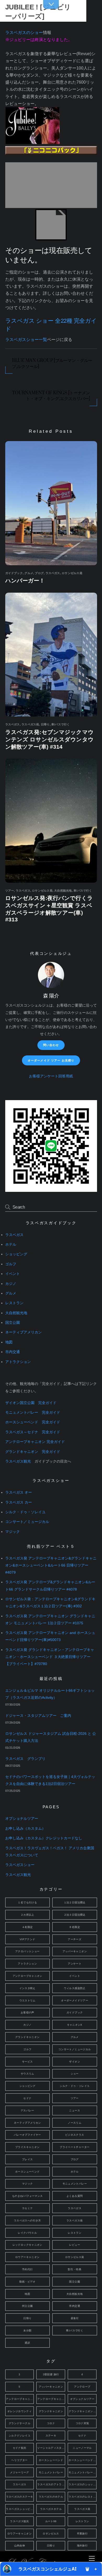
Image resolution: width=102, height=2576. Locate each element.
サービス (27, 2062)
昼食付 (75, 2318)
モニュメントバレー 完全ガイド (33, 1413)
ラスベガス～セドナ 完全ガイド (33, 1432)
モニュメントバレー (75, 2184)
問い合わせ (51, 1045)
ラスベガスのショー (24, 33)
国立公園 (13, 1323)
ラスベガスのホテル (51, 2497)
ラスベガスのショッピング (83, 2484)
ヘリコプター (19, 2460)
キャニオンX (75, 2025)
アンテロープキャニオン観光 (51, 2399)
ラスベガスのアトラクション (51, 2484)
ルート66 (51, 2521)
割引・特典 (75, 2269)
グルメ (29, 573)
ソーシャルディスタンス (51, 2448)
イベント (13, 1274)
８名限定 (75, 1927)
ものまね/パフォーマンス (27, 2196)
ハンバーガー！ (25, 581)
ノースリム (75, 2123)
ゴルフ (11, 1264)
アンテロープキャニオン (27, 1976)
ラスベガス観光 (18, 1461)
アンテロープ (82, 2387)
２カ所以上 (27, 1915)
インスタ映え (27, 1988)
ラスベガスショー (20, 1865)
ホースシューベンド (27, 2172)
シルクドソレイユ (19, 2436)
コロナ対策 (82, 2423)
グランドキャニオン (27, 2037)
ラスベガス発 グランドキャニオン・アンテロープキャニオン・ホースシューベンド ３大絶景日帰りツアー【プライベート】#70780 (50, 1657)
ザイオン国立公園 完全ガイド (31, 1403)
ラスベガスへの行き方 (27, 2220)
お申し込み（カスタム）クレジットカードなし (44, 1838)
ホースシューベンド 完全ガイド (33, 1422)
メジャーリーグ (19, 2472)
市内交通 (13, 1352)
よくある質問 (75, 2196)
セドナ (27, 2098)
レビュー (75, 2245)
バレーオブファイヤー (27, 2135)
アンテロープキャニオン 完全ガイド (35, 1442)
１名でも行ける (27, 1902)
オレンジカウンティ (19, 2411)
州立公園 (27, 2306)
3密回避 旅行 (51, 2374)
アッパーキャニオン (75, 1951)
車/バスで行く (61, 724)
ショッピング (16, 1254)
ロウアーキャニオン (27, 2257)
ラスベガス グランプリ (25, 1759)
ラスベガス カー (19, 1502)
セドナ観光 (20, 2448)
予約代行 (27, 2269)
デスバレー (27, 2110)
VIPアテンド (27, 1939)
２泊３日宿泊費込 (75, 1915)
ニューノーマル (82, 2448)
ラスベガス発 (30, 724)
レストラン (14, 1303)
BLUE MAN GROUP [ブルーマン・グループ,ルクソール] (52, 363)
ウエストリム (27, 2000)
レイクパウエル (27, 2233)
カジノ (11, 1284)
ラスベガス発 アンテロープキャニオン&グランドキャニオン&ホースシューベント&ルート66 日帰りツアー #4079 (51, 1565)
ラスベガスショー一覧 (26, 340)
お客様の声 (27, 2012)
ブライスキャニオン (27, 2147)
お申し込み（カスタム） (25, 1829)
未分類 (27, 2330)
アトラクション (18, 1362)
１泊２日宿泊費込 (75, 1902)
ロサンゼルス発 (72, 573)
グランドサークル (19, 2423)
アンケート (75, 1964)
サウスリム (27, 2074)
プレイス (27, 2159)
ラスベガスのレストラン (83, 2497)
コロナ (51, 2423)
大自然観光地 (63, 891)
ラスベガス (53, 573)
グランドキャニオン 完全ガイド (33, 1452)
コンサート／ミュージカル (27, 1522)
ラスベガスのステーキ (20, 2497)
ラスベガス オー (19, 1492)
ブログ (39, 573)
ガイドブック (14, 573)
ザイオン (75, 2062)
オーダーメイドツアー (75, 2000)
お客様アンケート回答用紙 (51, 1076)
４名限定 (27, 1927)
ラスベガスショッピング (20, 2509)
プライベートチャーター (75, 2147)
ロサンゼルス (51, 2534)
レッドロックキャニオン (27, 2245)
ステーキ (51, 2436)
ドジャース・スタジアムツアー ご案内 (38, 1716)
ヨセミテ (27, 2208)
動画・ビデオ (27, 2282)
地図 (9, 1342)
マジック (13, 1532)
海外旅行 (82, 2546)
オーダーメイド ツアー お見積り (51, 1060)
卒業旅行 (82, 2534)
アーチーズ (75, 1939)
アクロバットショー (27, 1951)
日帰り (45, 724)
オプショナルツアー (22, 1819)
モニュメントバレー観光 (83, 2472)
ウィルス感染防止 (75, 1988)
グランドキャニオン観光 (83, 2411)
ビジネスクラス (75, 2135)
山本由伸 (20, 2546)
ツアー (10, 891)
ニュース (75, 2110)
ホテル (11, 1244)
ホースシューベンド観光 (83, 2460)
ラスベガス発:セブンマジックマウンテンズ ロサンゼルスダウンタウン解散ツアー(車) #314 (49, 739)
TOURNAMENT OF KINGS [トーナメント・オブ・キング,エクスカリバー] (51, 396)
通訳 (27, 2343)
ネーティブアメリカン (24, 1332)
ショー (75, 2074)
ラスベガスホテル (51, 2509)
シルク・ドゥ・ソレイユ (25, 1512)
